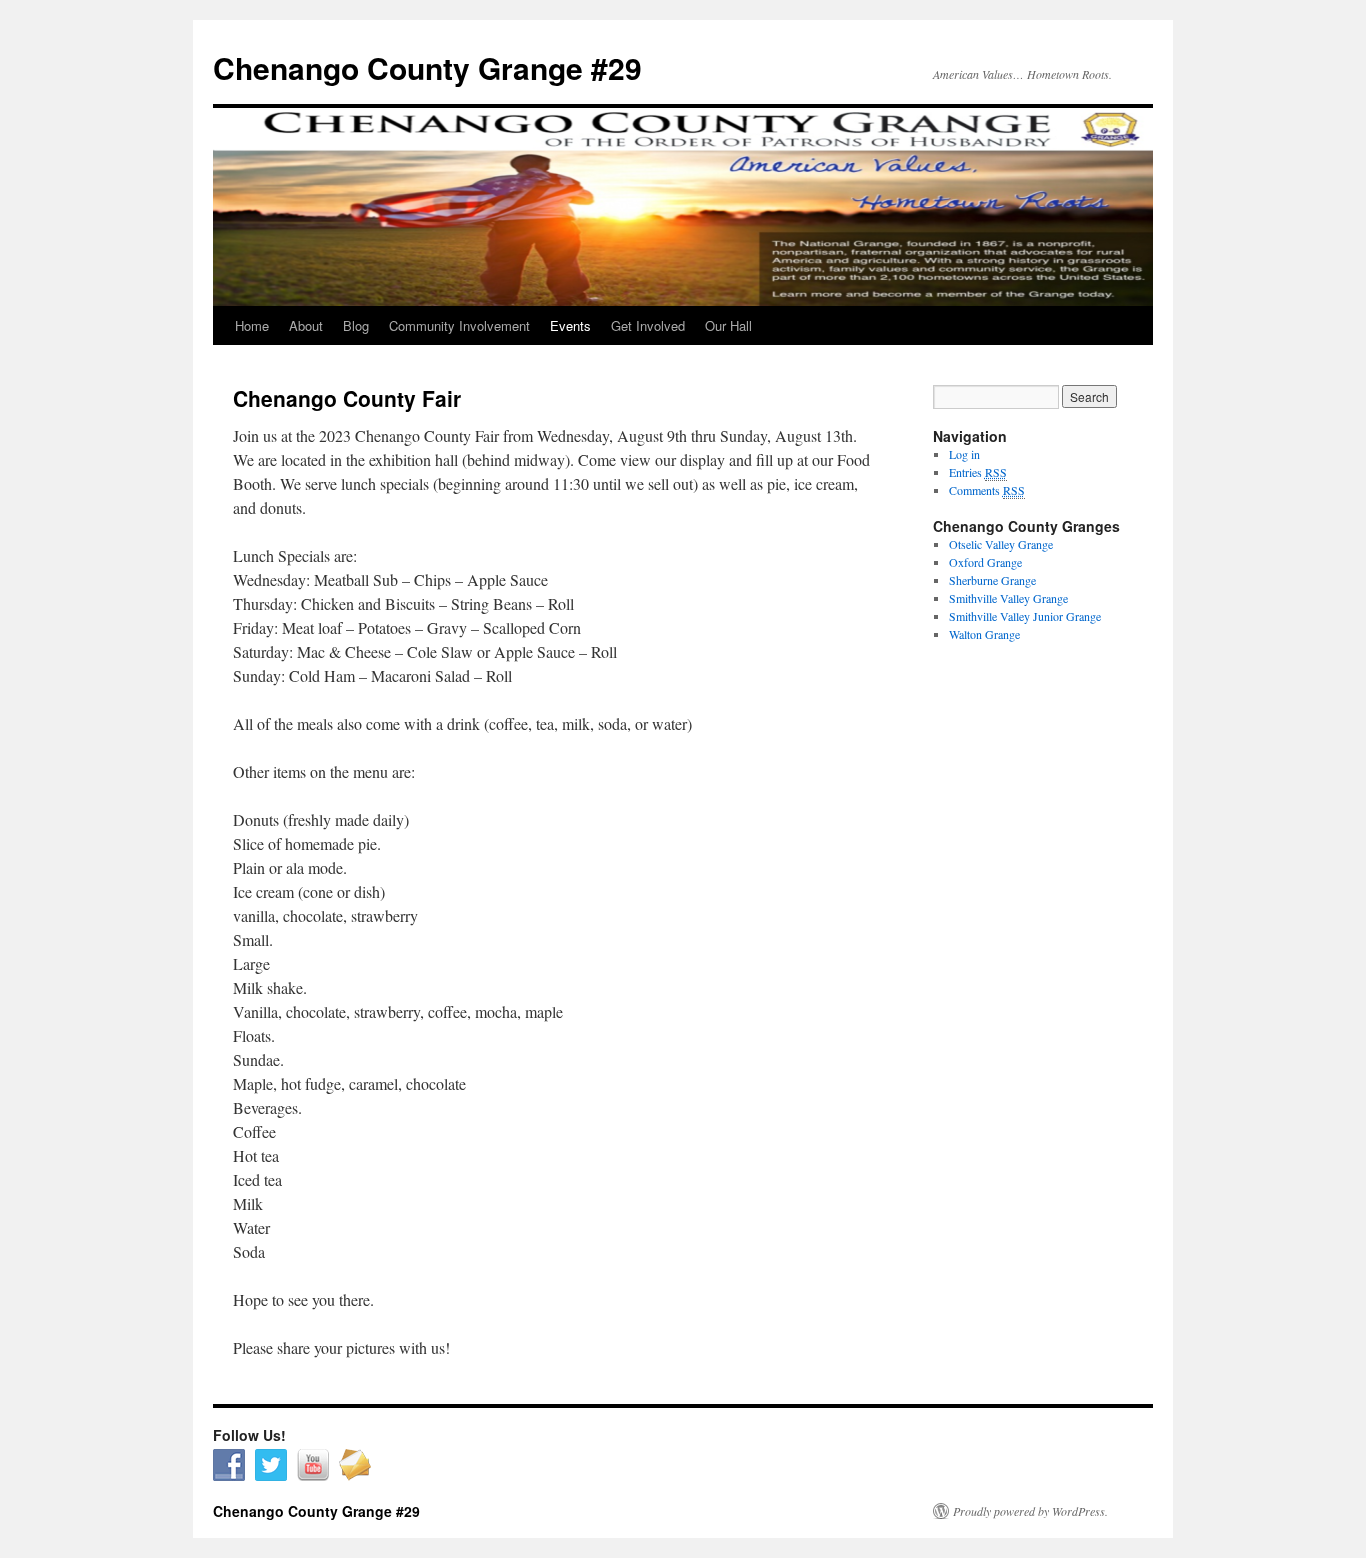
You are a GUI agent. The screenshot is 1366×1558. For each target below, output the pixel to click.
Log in (964, 454)
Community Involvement (459, 325)
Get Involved (648, 325)
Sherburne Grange (992, 580)
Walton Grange (984, 634)
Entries (978, 472)
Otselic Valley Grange (1001, 544)
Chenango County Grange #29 (427, 67)
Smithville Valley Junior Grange (1025, 616)
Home (252, 325)
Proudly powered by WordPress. (1030, 1511)
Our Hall (728, 325)
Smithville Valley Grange (1008, 598)
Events (570, 325)
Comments (987, 490)
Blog (356, 325)
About (306, 325)
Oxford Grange (985, 562)
